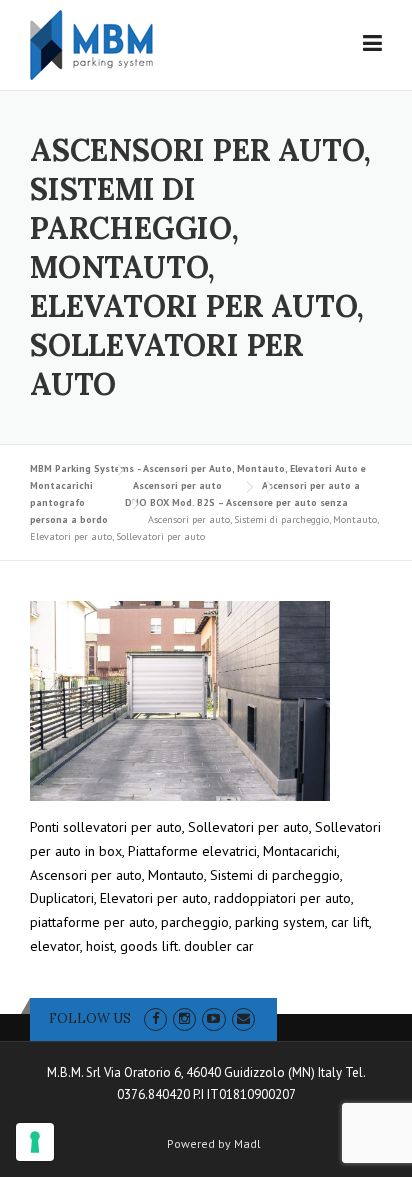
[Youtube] (213, 1018)
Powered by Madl (214, 1144)
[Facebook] (155, 1018)
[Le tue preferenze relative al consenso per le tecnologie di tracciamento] (35, 1142)
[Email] (243, 1018)
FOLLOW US (90, 1018)
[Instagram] (184, 1018)
